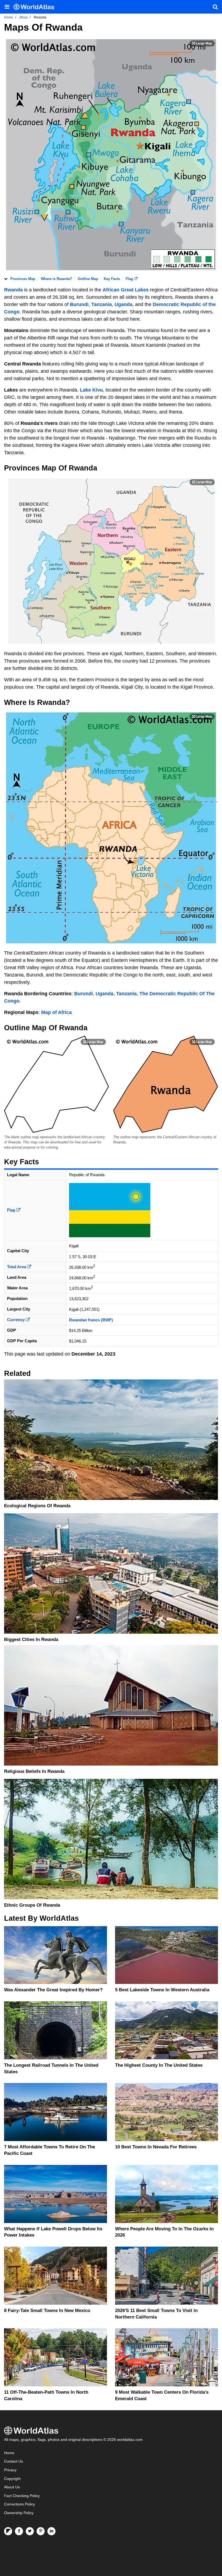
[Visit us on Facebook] (19, 2531)
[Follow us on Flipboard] (8, 2531)
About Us (12, 2487)
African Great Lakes (126, 290)
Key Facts (112, 279)
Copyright (12, 2479)
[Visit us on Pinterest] (41, 2531)
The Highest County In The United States (159, 2065)
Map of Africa (56, 1012)
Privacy (10, 2470)
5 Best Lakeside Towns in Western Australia (162, 1990)
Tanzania (102, 304)
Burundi (79, 304)
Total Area (17, 1267)
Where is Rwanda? (56, 279)
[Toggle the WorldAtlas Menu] (7, 7)
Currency (16, 1320)
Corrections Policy (19, 2504)
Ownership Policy (19, 2513)
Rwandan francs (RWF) (91, 1320)
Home (9, 2453)
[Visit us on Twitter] (30, 2531)
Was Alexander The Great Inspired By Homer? (53, 1990)
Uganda (123, 304)
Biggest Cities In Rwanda (31, 1640)
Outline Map (88, 279)
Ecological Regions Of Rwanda (37, 1506)
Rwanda (13, 290)
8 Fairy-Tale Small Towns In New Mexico (47, 2311)
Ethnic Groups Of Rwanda (32, 1905)
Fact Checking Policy (22, 2496)
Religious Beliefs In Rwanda (34, 1771)
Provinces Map (23, 279)
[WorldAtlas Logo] (36, 7)
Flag (130, 279)
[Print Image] (202, 43)
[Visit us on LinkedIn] (51, 2531)
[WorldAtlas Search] (215, 7)
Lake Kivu (91, 390)
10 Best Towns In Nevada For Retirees (156, 2147)
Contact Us (14, 2461)
